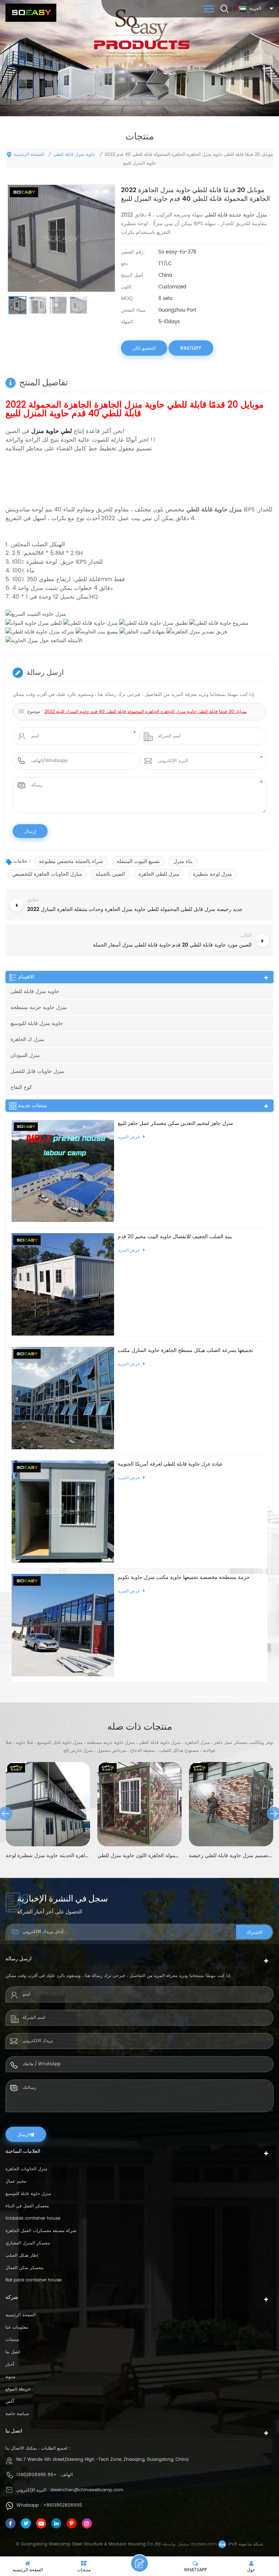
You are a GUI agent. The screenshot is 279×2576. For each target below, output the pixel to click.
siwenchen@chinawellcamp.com (87, 2490)
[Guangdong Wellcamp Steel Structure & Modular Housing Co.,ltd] (31, 13)
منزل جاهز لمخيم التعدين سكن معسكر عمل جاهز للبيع (175, 1123)
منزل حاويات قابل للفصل (37, 1071)
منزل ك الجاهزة (27, 1039)
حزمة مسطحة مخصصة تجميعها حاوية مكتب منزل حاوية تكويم (184, 1577)
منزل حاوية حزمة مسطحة (39, 1007)
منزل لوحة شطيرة (213, 874)
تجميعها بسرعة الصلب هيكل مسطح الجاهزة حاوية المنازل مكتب (185, 1350)
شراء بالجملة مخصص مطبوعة (71, 861)
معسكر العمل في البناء (27, 2206)
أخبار (10, 2364)
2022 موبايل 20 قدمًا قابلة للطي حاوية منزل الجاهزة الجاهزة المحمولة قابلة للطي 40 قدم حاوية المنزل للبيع (145, 712)
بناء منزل (183, 861)
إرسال (23, 2134)
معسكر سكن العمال (24, 2268)
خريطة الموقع (18, 2389)
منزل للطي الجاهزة (159, 874)
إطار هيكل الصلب (22, 2255)
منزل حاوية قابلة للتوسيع (28, 2194)
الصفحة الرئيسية (29, 155)
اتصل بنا (13, 2352)
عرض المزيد (129, 1137)
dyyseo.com (204, 2544)
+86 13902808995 (37, 2475)
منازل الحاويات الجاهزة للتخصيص (47, 874)
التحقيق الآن (144, 348)
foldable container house (33, 2218)
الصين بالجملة (110, 874)
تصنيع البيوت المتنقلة (138, 861)
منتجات (12, 2340)
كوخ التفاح (21, 1087)
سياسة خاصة (17, 2414)
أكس (10, 2401)
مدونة (10, 2377)
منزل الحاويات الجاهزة (26, 2169)
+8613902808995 (63, 2505)
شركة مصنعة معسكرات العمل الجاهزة (41, 2231)
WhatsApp (191, 348)
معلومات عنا (17, 2327)
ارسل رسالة (139, 2563)
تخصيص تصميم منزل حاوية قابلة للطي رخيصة (153, 1856)
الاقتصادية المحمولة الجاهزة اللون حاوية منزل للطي (61, 1856)
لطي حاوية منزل (51, 431)
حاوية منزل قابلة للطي (74, 155)
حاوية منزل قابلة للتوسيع (37, 1023)
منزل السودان (25, 1055)
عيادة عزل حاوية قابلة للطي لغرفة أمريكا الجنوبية (170, 1464)
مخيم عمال (16, 2181)
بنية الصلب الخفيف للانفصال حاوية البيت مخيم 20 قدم (175, 1237)
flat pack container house (33, 2280)
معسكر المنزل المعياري (28, 2243)
